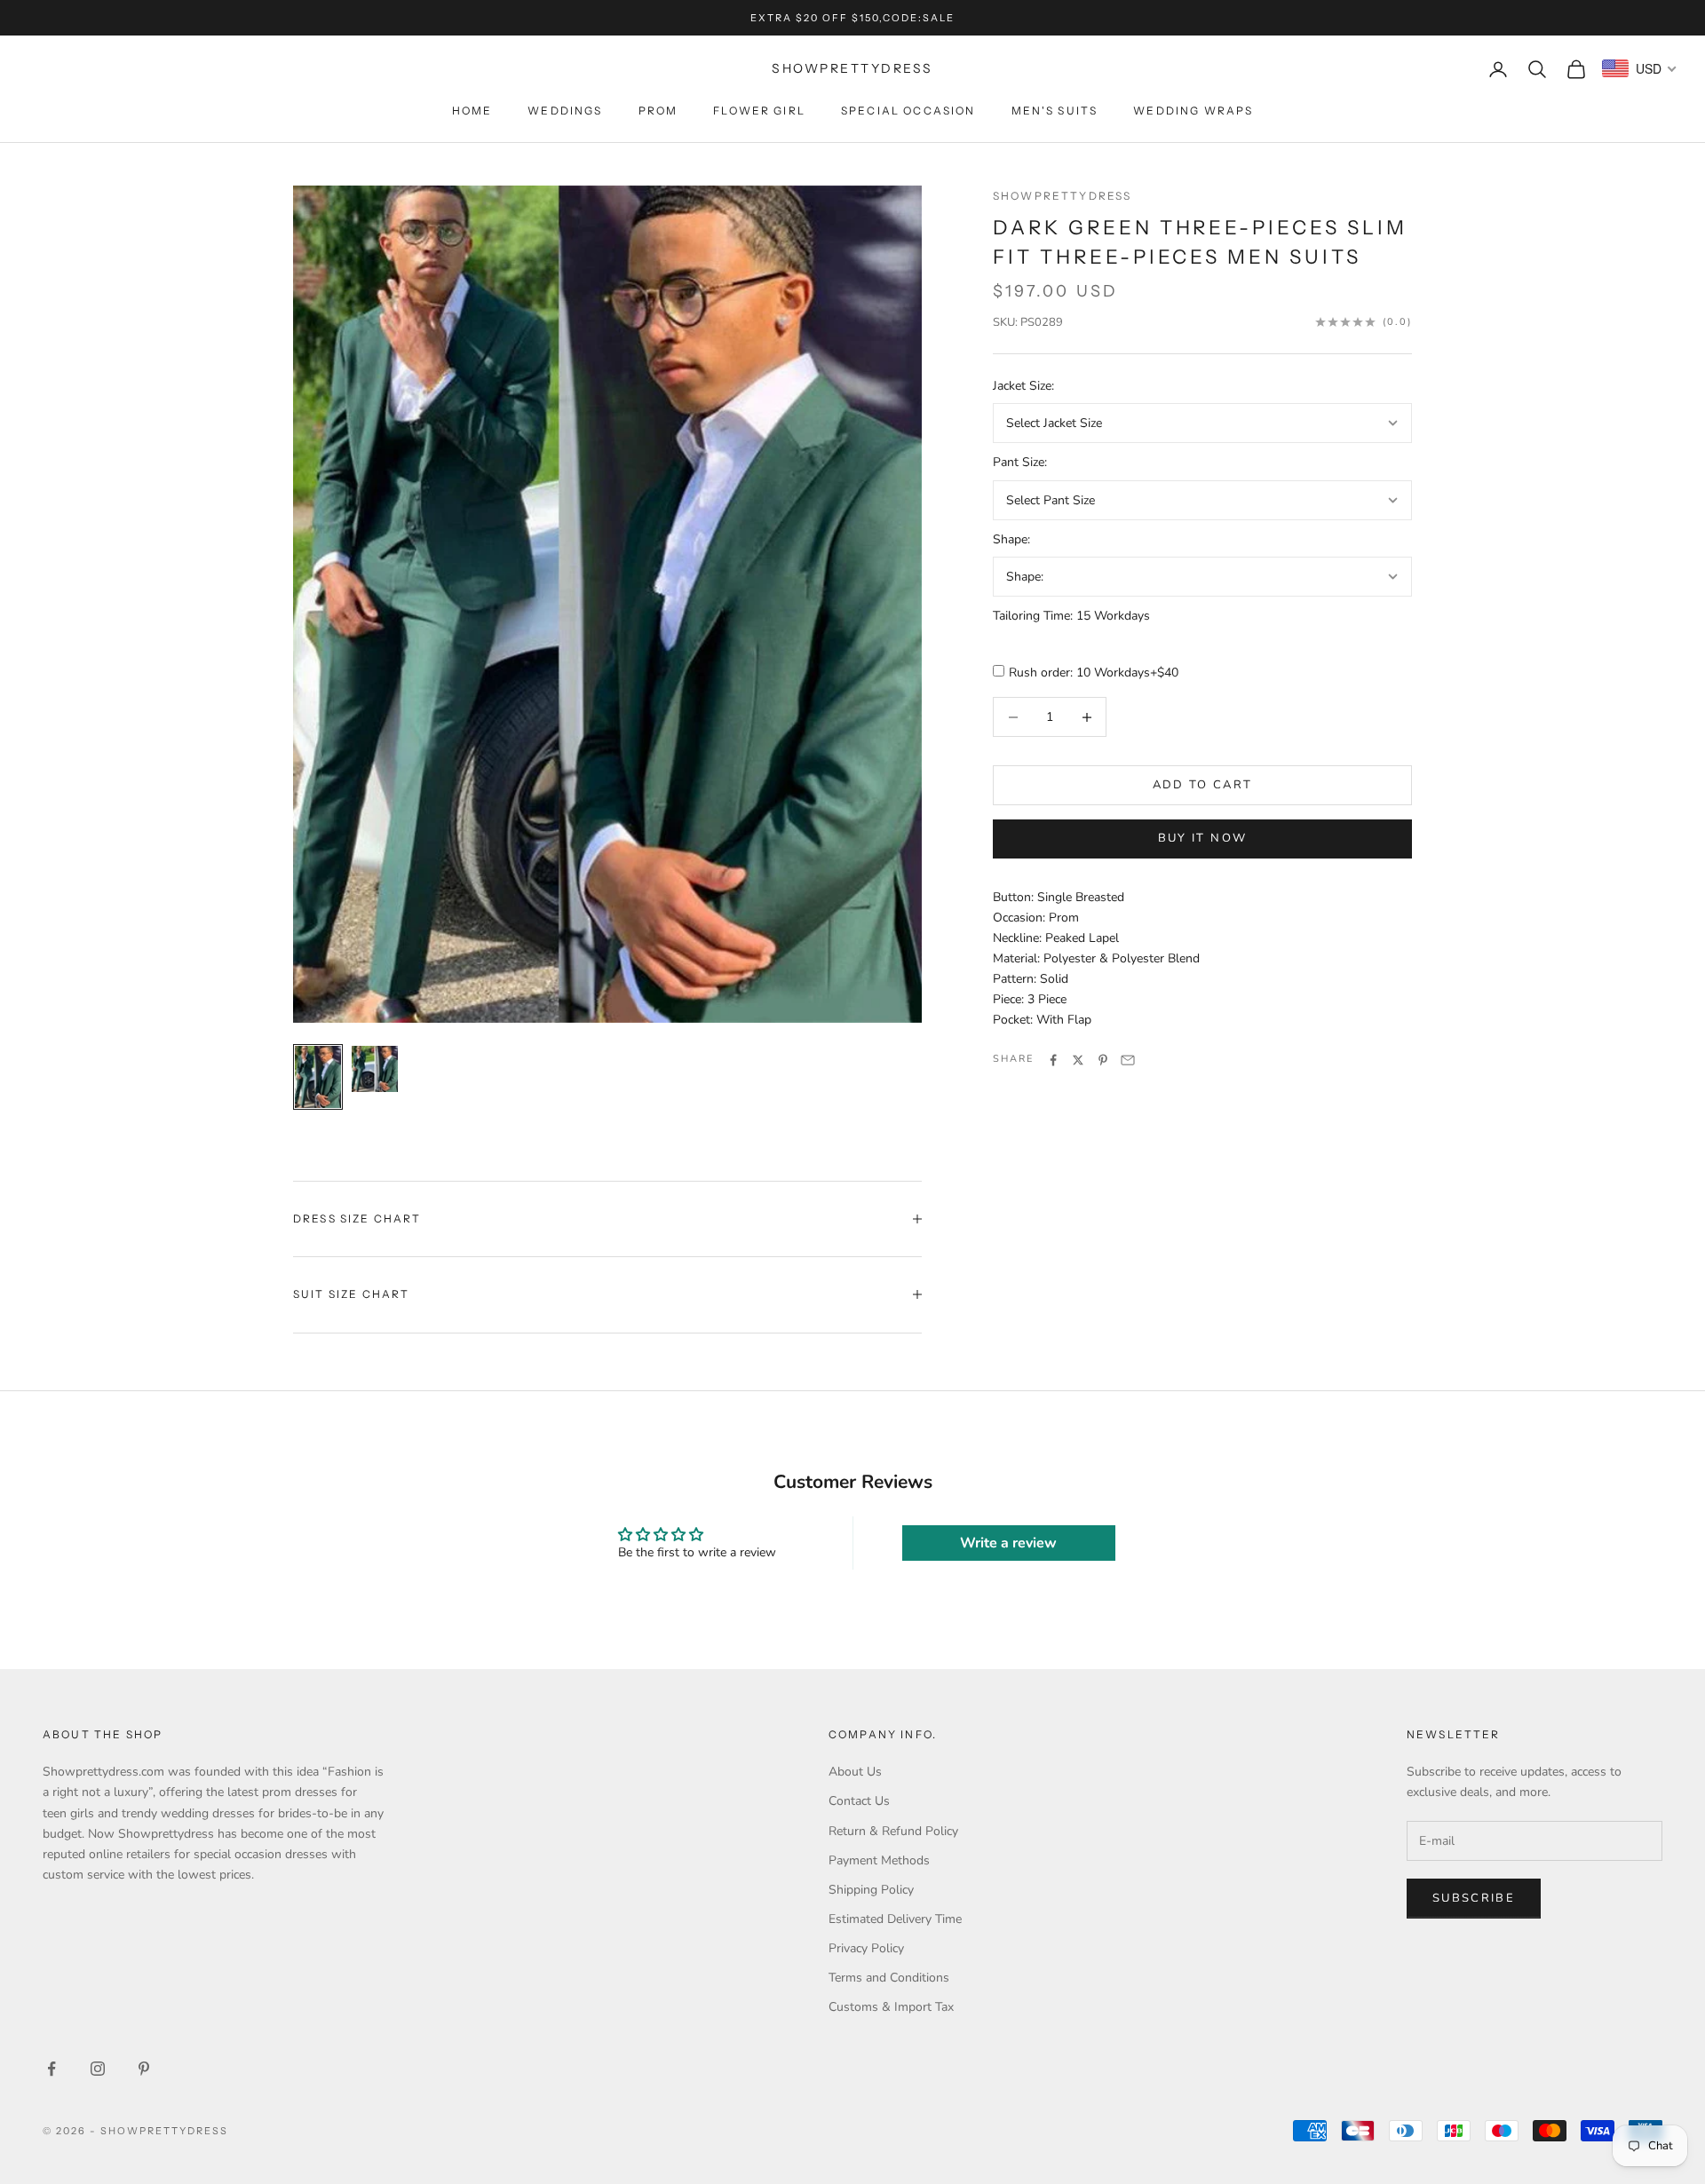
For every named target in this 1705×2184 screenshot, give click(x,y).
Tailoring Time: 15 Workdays (1071, 616)
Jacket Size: (1023, 387)
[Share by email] (1128, 1060)
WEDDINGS (565, 111)
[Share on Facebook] (1053, 1060)
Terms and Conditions (889, 1978)
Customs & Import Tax (891, 2007)
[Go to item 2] (375, 1069)
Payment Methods (879, 1860)
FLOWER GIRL (759, 111)
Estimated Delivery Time (895, 1919)
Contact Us (859, 1801)
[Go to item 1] (318, 1077)
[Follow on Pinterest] (144, 2069)
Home (472, 111)
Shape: (1011, 539)
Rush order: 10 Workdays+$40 (1094, 673)
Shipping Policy (871, 1890)
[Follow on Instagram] (98, 2069)
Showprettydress (1062, 196)
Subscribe (1474, 1898)
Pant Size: (1020, 463)
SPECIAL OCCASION (908, 111)
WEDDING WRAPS (1193, 111)
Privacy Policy (866, 1948)
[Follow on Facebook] (52, 2069)
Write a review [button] (1008, 1543)
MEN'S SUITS (1055, 111)
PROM (658, 111)
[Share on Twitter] (1078, 1060)
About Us (855, 1772)
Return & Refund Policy (893, 1831)
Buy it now (1202, 838)
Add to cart (1203, 785)
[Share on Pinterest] (1103, 1060)
